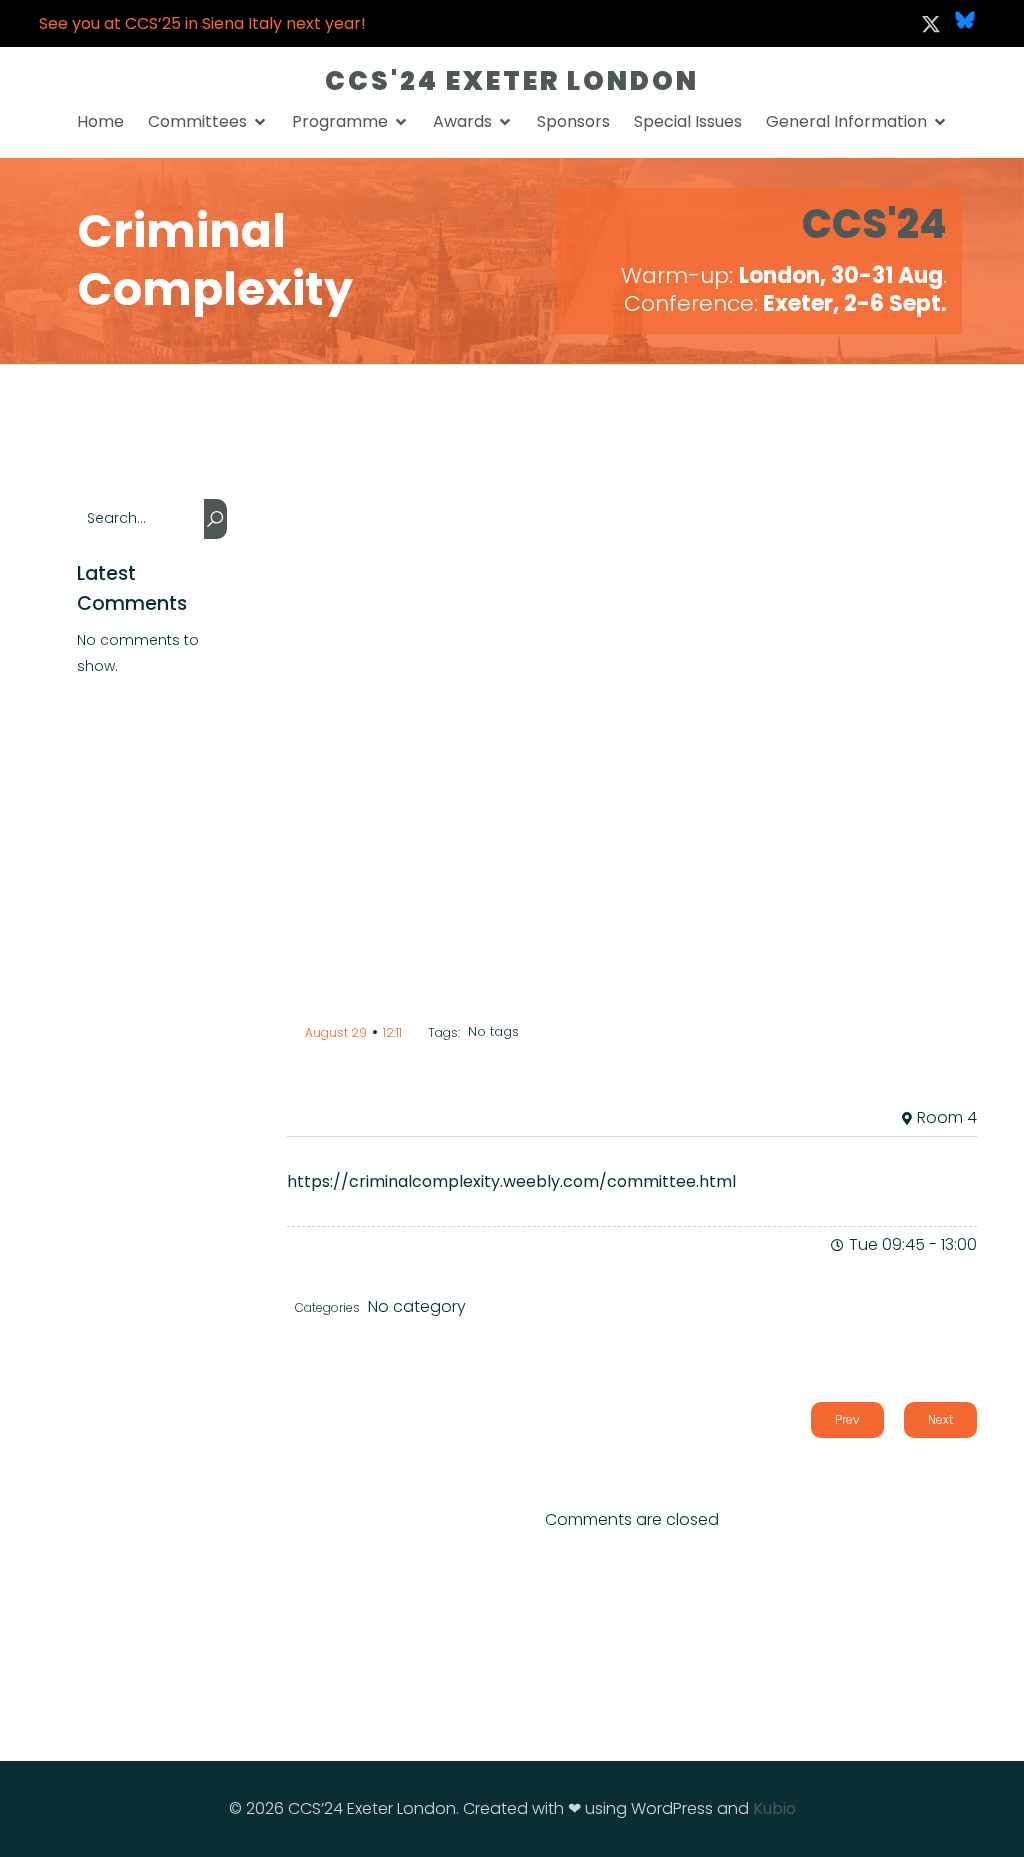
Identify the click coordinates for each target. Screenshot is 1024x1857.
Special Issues (688, 121)
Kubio (774, 1808)
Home (100, 121)
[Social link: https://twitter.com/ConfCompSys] (931, 24)
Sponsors (573, 121)
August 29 (336, 1032)
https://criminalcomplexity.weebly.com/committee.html (511, 1181)
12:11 (392, 1032)
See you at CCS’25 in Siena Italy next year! (202, 23)
